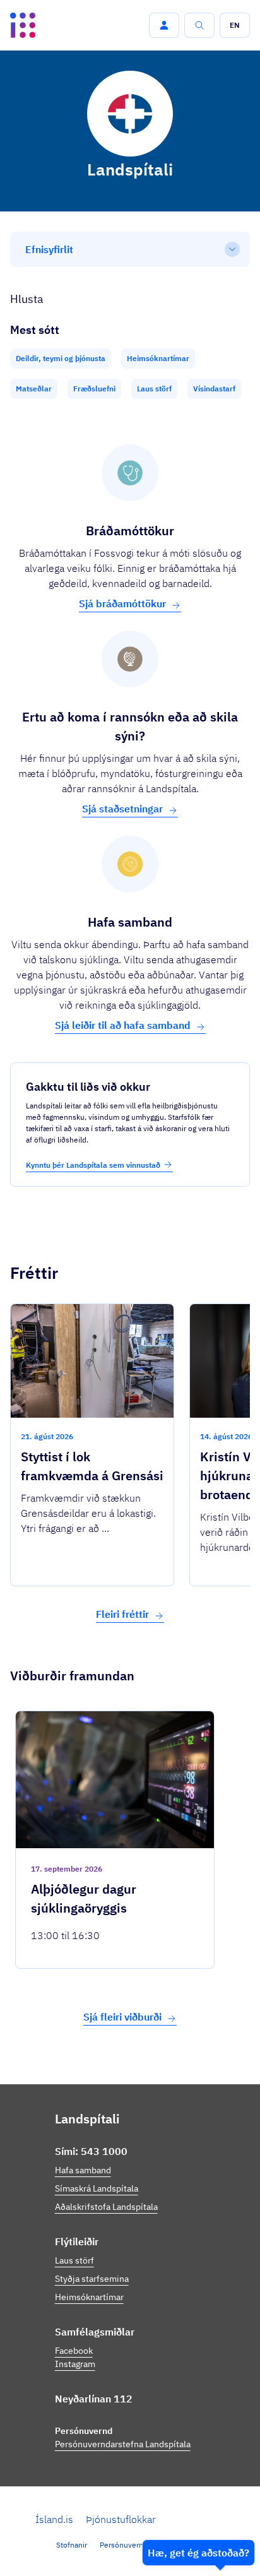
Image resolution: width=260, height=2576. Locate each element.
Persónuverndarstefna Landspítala (123, 2444)
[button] (164, 25)
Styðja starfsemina (92, 2279)
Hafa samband (83, 2170)
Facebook (74, 2351)
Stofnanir (72, 2545)
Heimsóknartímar (89, 2297)
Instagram (75, 2364)
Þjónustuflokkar (121, 2519)
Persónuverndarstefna (138, 2545)
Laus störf (74, 2260)
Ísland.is (54, 2519)
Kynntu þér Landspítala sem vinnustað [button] (93, 1165)
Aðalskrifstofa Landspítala (106, 2207)
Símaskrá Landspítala (97, 2188)
